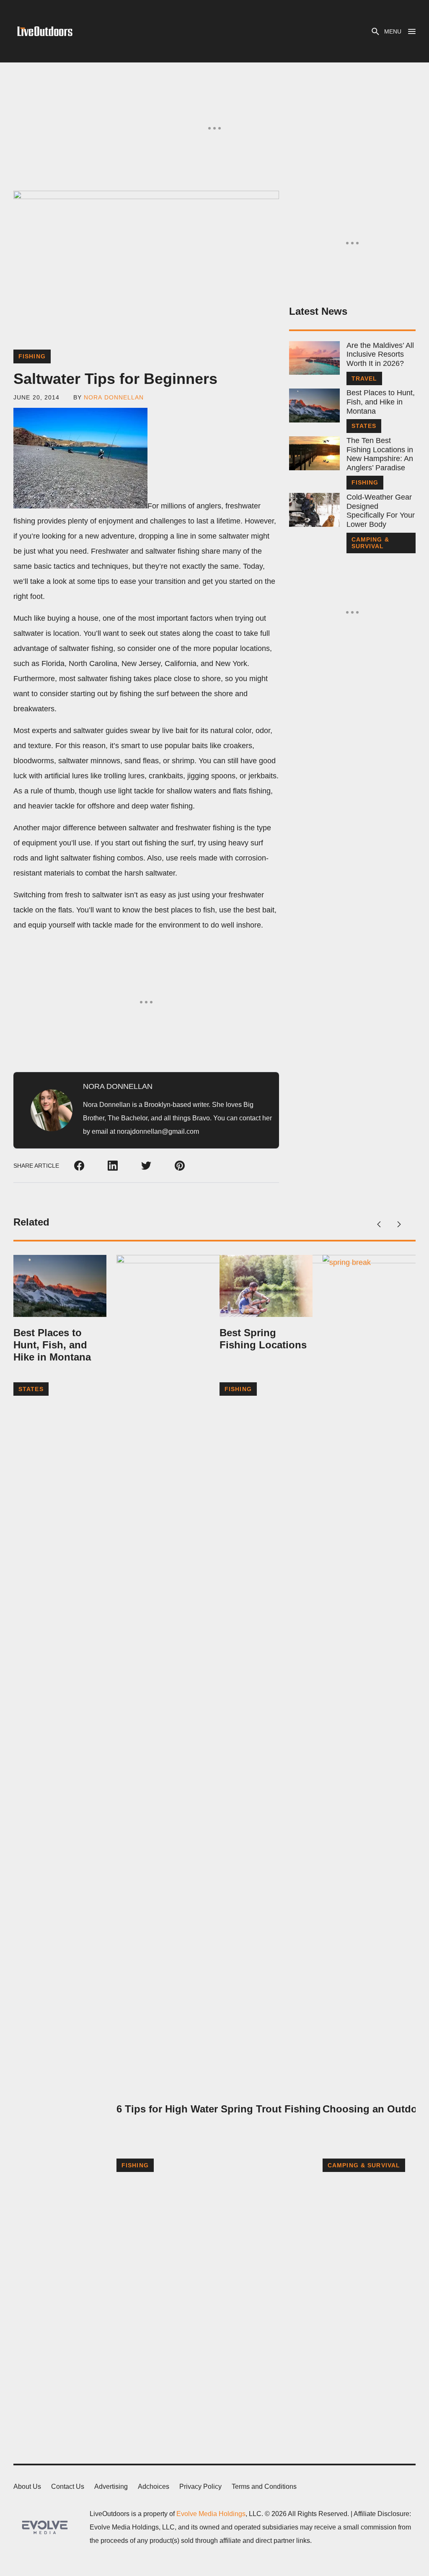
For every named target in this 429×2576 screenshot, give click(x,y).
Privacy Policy (200, 2487)
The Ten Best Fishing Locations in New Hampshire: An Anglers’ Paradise (380, 454)
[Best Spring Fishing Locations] (266, 1286)
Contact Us (68, 2487)
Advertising (111, 2487)
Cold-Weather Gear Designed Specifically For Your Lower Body (381, 511)
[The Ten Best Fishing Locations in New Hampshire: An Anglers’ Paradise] (314, 453)
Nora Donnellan (114, 397)
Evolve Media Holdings (211, 2514)
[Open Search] (375, 31)
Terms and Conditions (264, 2487)
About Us (27, 2487)
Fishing (32, 356)
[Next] (399, 1224)
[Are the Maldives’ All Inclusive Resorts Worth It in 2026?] (314, 358)
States (364, 426)
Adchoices (154, 2487)
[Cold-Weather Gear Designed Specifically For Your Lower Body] (314, 510)
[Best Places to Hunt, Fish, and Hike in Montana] (314, 406)
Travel (364, 378)
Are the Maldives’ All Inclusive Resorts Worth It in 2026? (380, 354)
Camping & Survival (370, 543)
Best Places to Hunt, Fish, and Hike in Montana (381, 402)
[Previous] (379, 1224)
